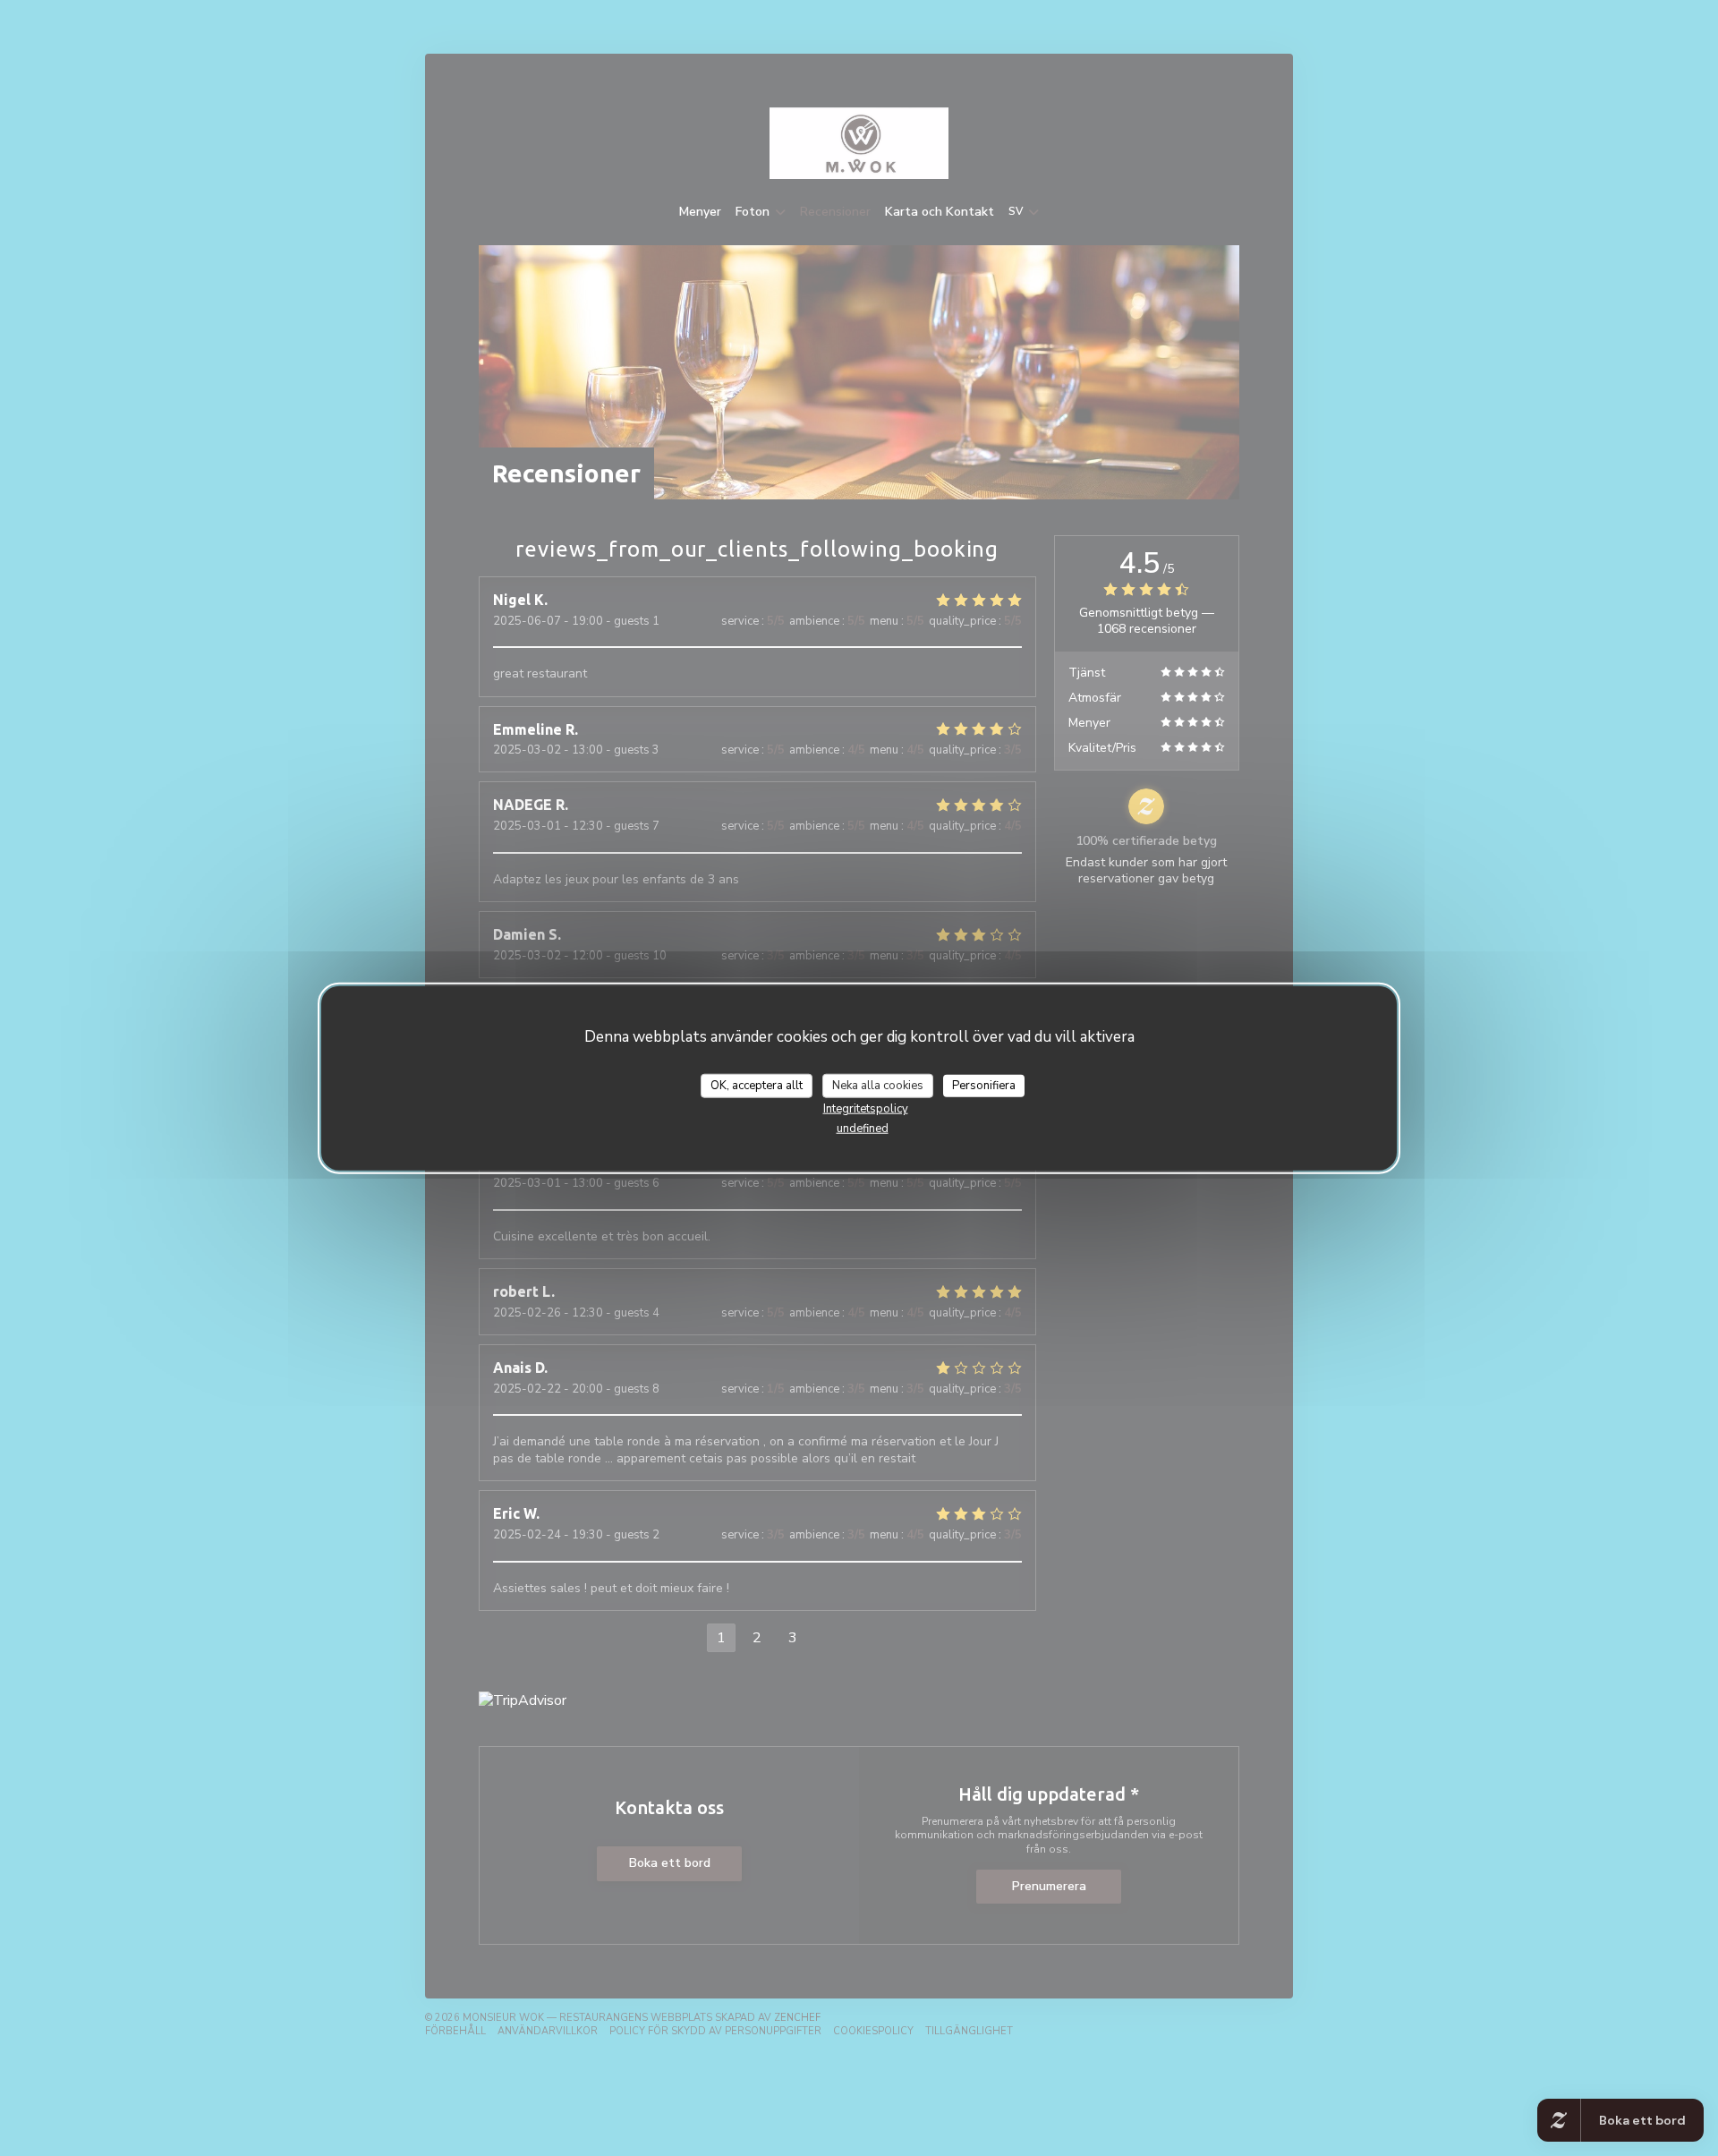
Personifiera (984, 1085)
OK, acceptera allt (757, 1085)
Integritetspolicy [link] (866, 1109)
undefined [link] (863, 1129)
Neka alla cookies (878, 1085)
